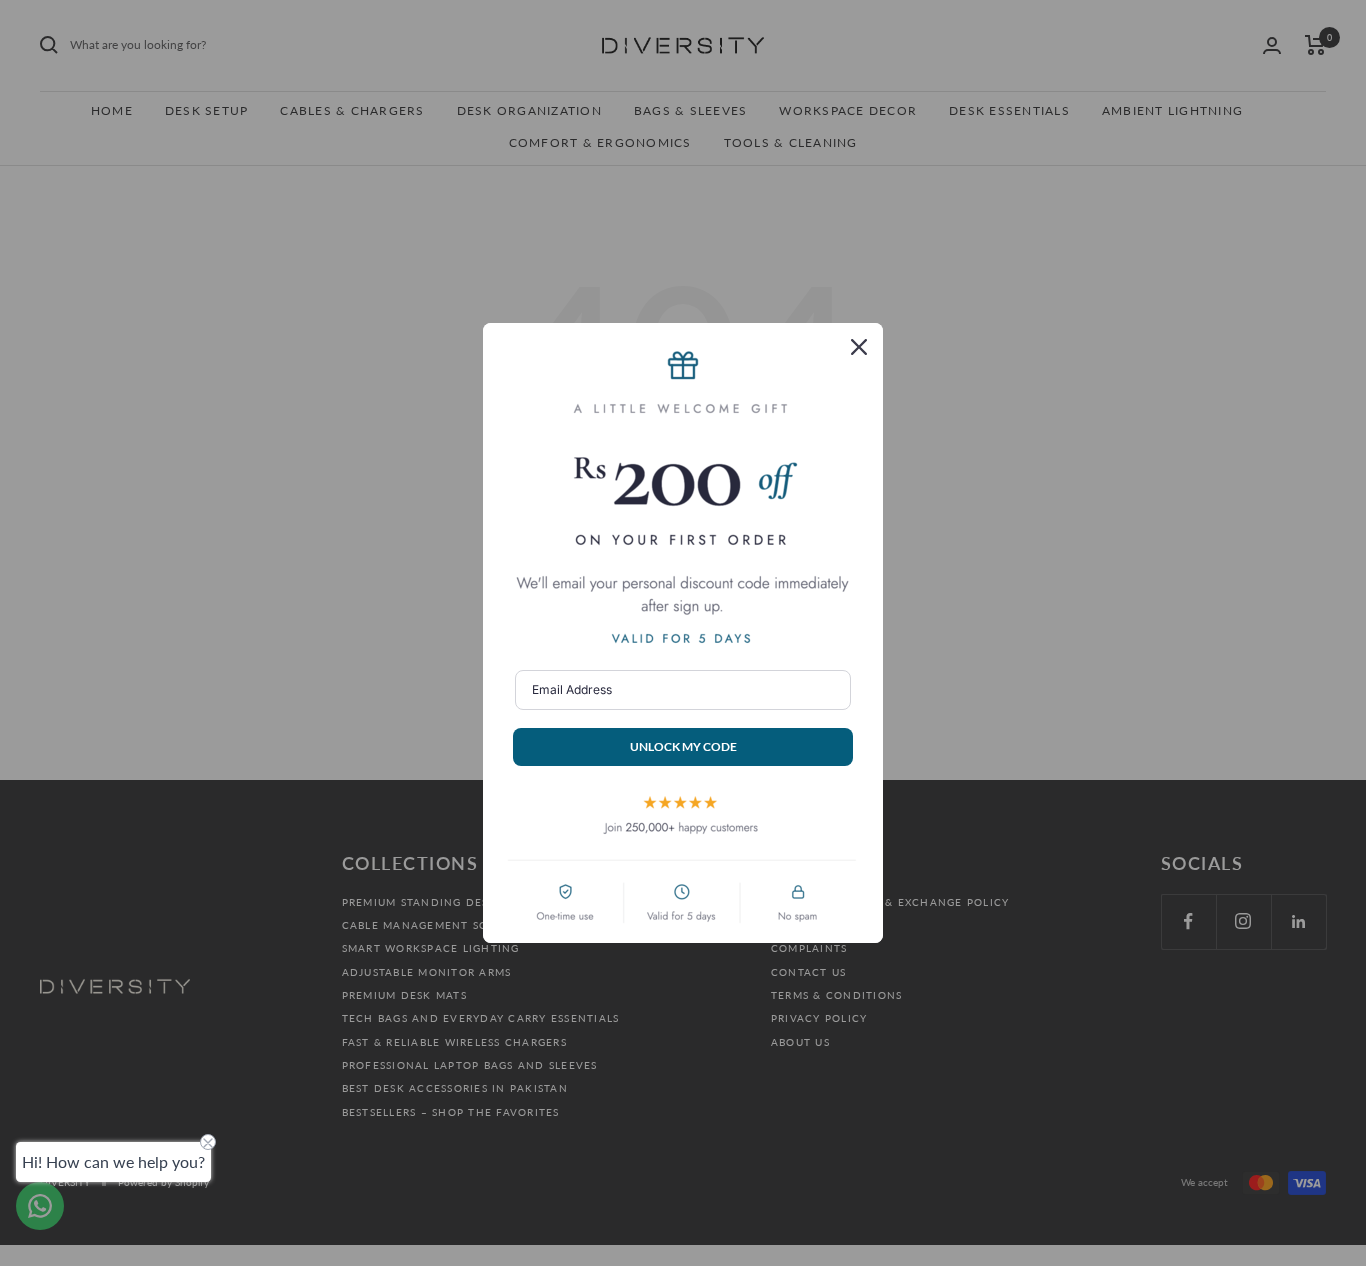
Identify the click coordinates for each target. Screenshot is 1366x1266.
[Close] (859, 347)
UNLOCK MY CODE (683, 746)
